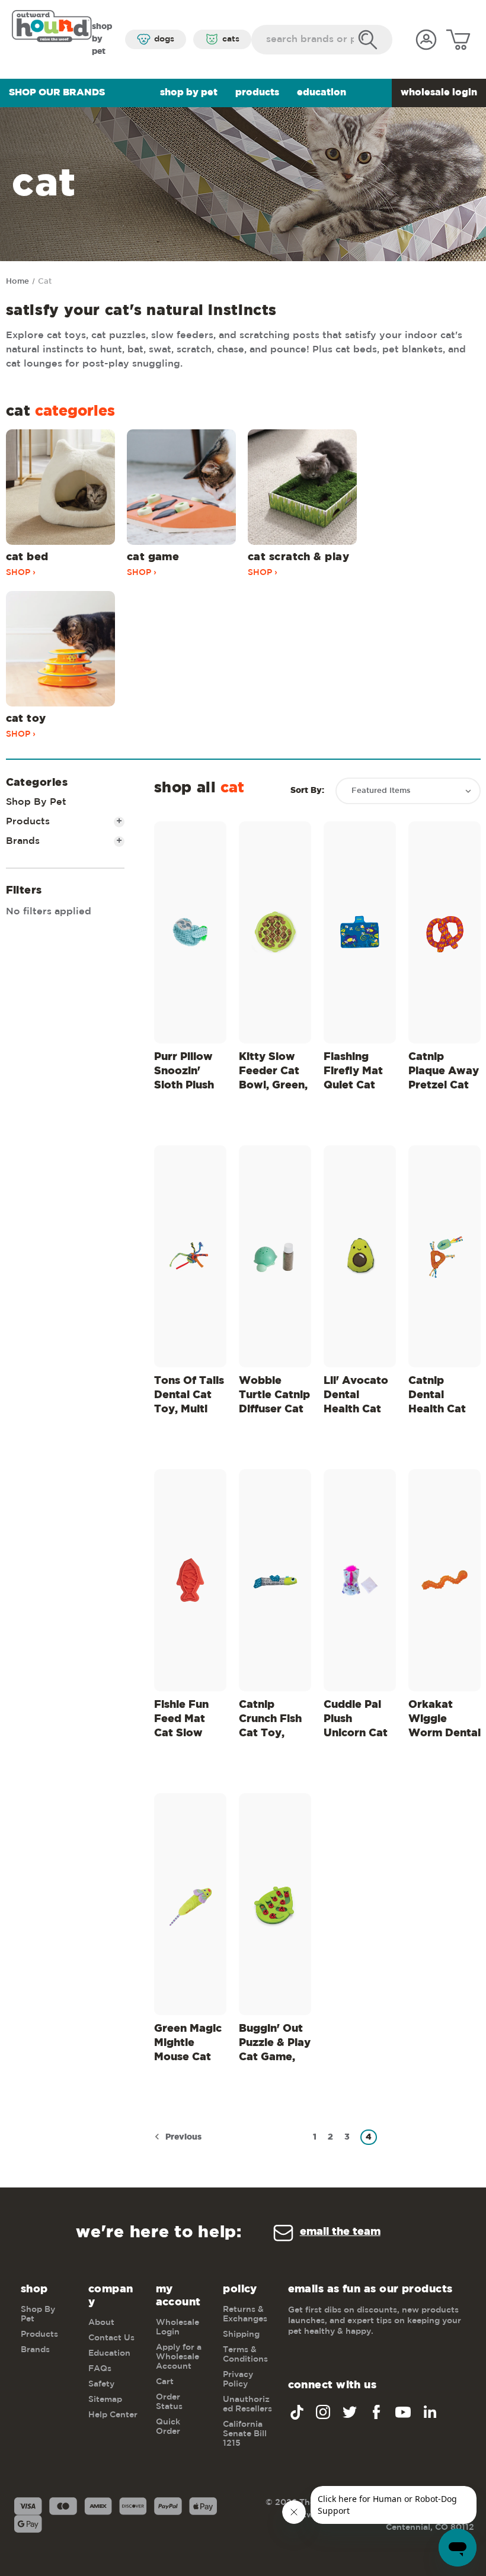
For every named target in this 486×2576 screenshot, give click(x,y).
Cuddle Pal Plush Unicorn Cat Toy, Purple (356, 1721)
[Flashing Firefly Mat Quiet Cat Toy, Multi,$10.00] (360, 932)
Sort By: (307, 791)
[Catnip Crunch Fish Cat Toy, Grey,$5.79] (275, 1580)
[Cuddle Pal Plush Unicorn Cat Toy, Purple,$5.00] (360, 1580)
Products (257, 93)
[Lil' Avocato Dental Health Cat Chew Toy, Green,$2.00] (360, 1256)
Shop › (21, 573)
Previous (182, 2137)
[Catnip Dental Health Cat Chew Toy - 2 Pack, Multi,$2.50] (445, 1256)
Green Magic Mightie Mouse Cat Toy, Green (188, 2045)
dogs (164, 39)
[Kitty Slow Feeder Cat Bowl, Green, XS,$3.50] (275, 932)
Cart (165, 2382)
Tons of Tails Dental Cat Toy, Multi (189, 1395)
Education (322, 93)
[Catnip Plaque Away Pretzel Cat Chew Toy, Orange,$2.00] (445, 932)
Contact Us (111, 2338)
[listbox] (408, 791)
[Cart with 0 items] (458, 40)
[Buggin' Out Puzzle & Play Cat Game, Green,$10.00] (275, 1904)
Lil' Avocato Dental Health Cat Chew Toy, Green (356, 1397)
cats (231, 39)
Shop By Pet (189, 93)
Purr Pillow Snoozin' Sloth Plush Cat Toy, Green (184, 1073)
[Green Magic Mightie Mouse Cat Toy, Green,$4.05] (190, 1904)
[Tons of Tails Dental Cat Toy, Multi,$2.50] (190, 1256)
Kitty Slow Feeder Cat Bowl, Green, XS (273, 1073)
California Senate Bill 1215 (245, 2434)
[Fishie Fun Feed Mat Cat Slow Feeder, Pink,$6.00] (190, 1580)
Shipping (241, 2334)
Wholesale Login (439, 93)
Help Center (113, 2415)
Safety (101, 2384)
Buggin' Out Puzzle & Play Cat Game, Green (275, 2045)
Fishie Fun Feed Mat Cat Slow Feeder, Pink (188, 1721)
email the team (340, 2232)
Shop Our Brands (57, 93)
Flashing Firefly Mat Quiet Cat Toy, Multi (353, 1073)
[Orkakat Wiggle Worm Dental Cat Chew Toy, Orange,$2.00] (445, 1580)
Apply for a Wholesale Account (179, 2357)
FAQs (100, 2369)
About (101, 2323)
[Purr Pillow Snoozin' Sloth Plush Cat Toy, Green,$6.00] (190, 932)
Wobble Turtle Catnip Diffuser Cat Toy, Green (274, 1397)
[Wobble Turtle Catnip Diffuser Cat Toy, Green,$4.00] (275, 1256)
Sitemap (105, 2400)
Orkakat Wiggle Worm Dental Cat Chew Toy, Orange (445, 1721)
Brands (64, 841)
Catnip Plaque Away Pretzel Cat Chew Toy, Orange (444, 1073)
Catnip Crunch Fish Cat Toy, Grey (270, 1721)
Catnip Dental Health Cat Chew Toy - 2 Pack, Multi (444, 1397)
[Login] (426, 40)
